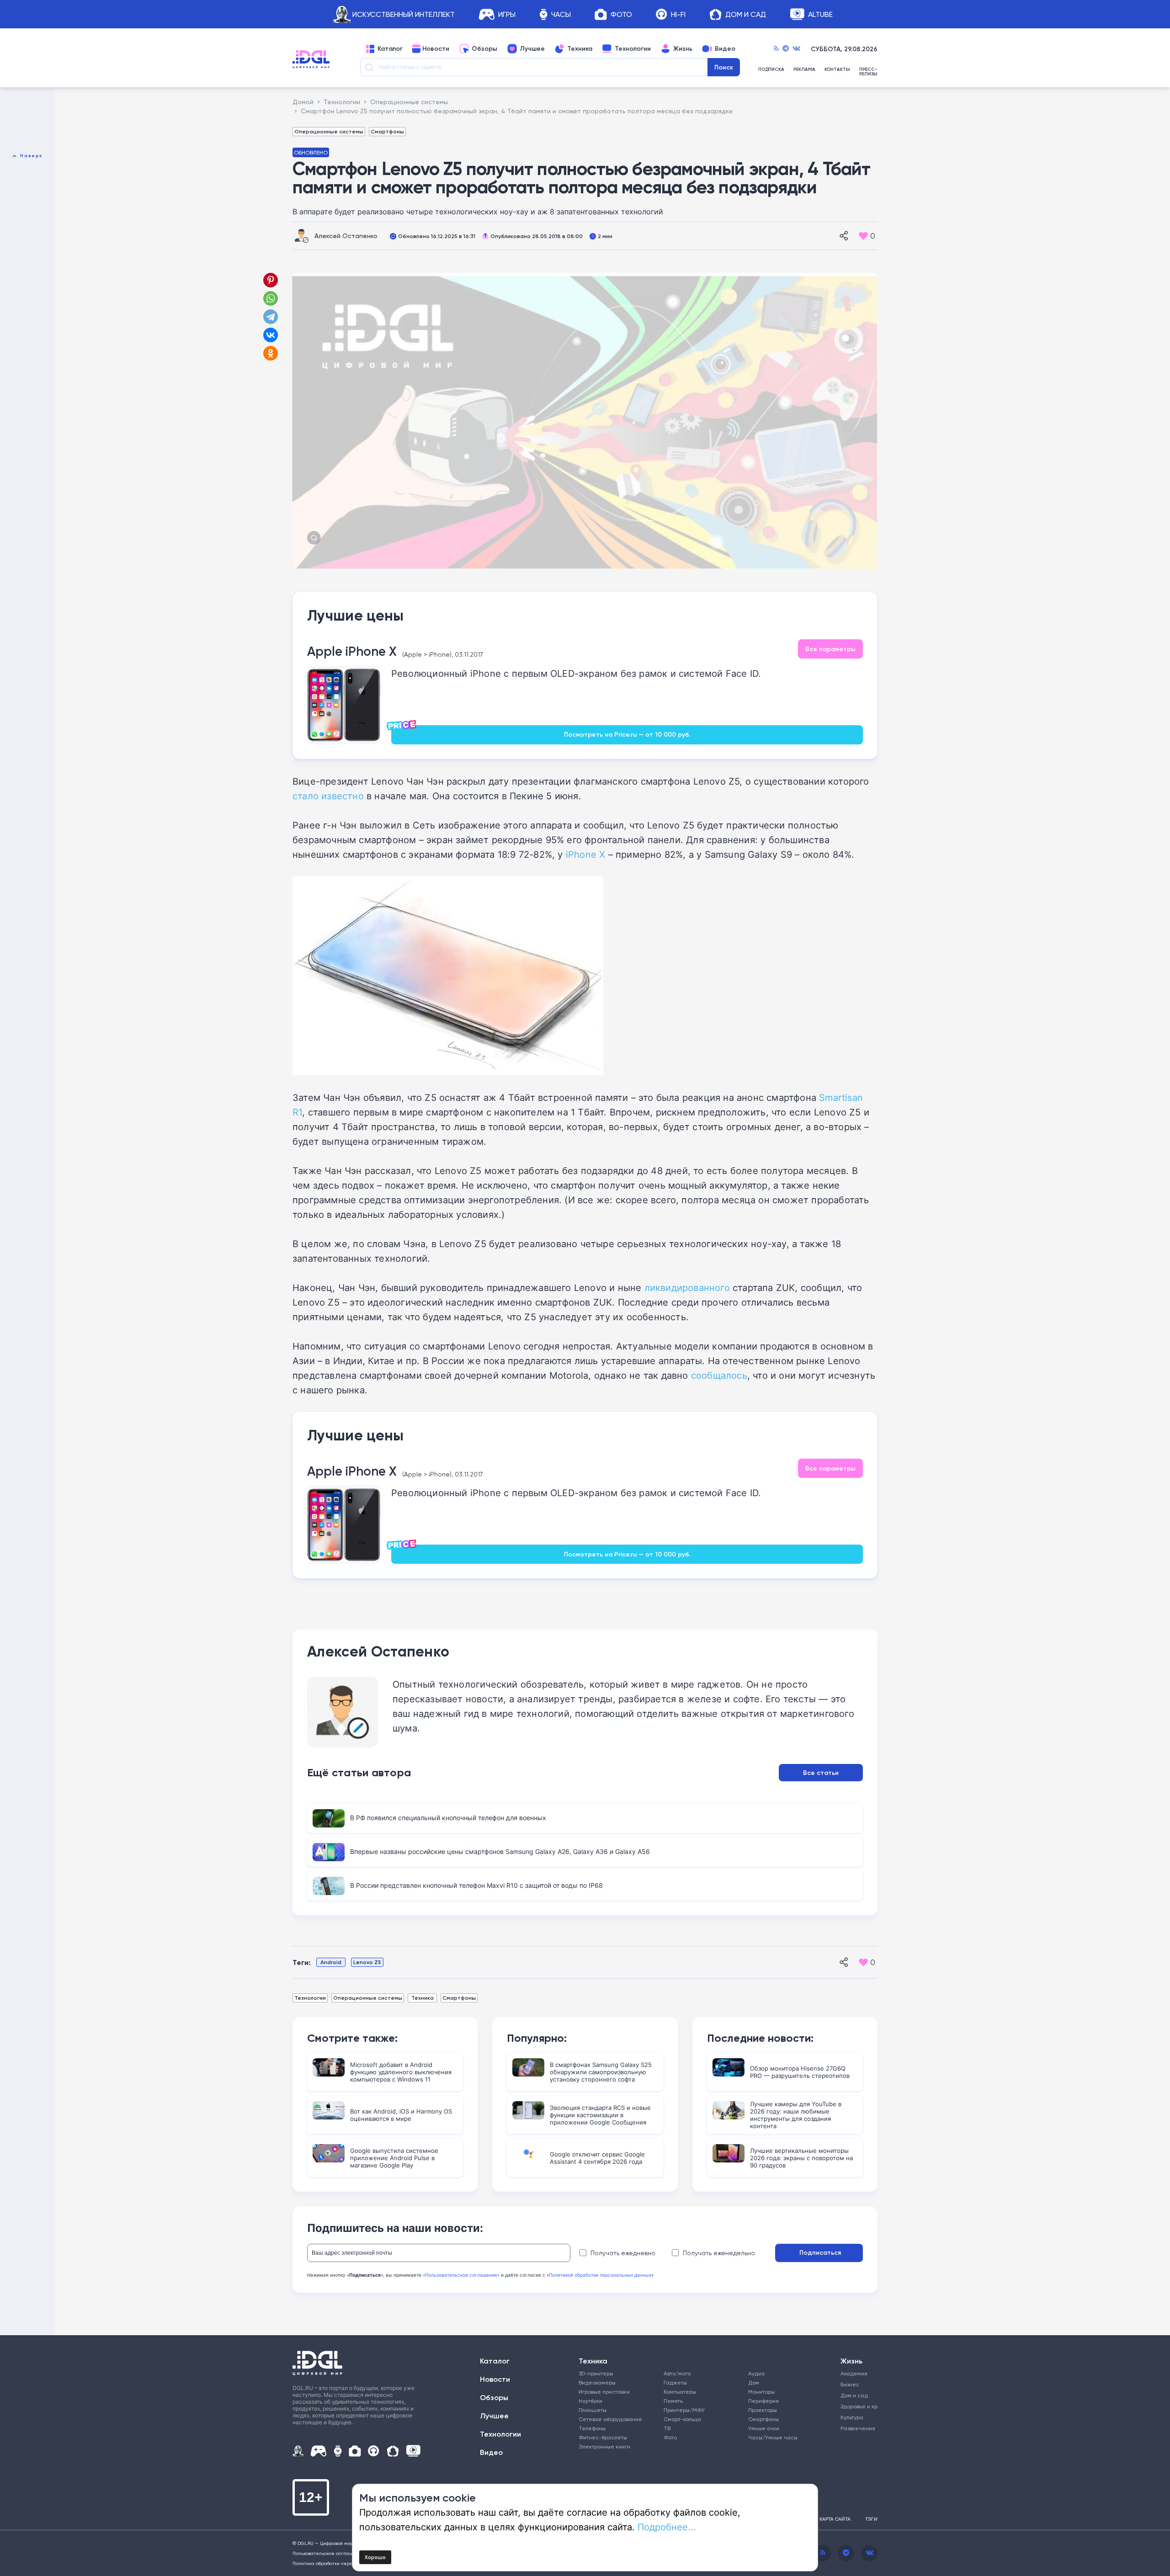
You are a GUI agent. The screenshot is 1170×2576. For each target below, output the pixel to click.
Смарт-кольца (682, 2419)
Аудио (756, 2373)
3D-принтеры (596, 2373)
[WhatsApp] (271, 298)
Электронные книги (604, 2446)
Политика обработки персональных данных (343, 2563)
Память (673, 2401)
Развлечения (856, 2428)
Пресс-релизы (868, 72)
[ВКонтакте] (271, 335)
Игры (507, 14)
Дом (754, 2382)
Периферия (763, 2401)
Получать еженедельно (719, 2253)
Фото (621, 14)
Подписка (771, 70)
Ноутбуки (590, 2401)
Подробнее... (667, 2527)
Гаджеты (675, 2382)
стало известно (328, 796)
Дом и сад (854, 2395)
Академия (854, 2373)
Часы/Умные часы (773, 2437)
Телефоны (592, 2428)
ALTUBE (820, 14)
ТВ (667, 2428)
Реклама (804, 70)
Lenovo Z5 (367, 1962)
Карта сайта (835, 2519)
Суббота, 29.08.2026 (844, 49)
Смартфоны (387, 131)
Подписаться (820, 2252)
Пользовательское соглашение (329, 2553)
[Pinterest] (271, 280)
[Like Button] (863, 236)
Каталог (390, 49)
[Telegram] (786, 49)
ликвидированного (687, 1287)
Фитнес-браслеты (603, 2437)
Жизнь (683, 49)
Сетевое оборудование (610, 2419)
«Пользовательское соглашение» (461, 2275)
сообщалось (719, 1375)
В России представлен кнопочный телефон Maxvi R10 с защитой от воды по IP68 (476, 1885)
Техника (580, 49)
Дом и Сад (746, 14)
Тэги (871, 2519)
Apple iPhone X (352, 651)
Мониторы (761, 2392)
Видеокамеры (597, 2382)
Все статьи (821, 1773)
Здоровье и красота (856, 2406)
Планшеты (593, 2410)
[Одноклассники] (271, 353)
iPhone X (586, 854)
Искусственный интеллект (404, 14)
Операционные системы (329, 131)
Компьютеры (680, 2392)
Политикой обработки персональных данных (600, 2275)
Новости (436, 49)
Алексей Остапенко (346, 236)
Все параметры (830, 649)
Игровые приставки (604, 2392)
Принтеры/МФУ (684, 2410)
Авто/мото (677, 2373)
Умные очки (764, 2428)
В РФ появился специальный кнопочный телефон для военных (448, 1818)
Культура (852, 2417)
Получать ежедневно (623, 2253)
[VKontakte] (796, 49)
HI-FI (678, 14)
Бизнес (850, 2384)
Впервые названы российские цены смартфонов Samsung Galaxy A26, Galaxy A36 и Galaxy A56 (500, 1851)
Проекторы (763, 2410)
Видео (725, 49)
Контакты (837, 70)
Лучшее (532, 49)
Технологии (633, 49)
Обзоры (484, 49)
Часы (561, 14)
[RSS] (776, 49)
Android (331, 1962)
